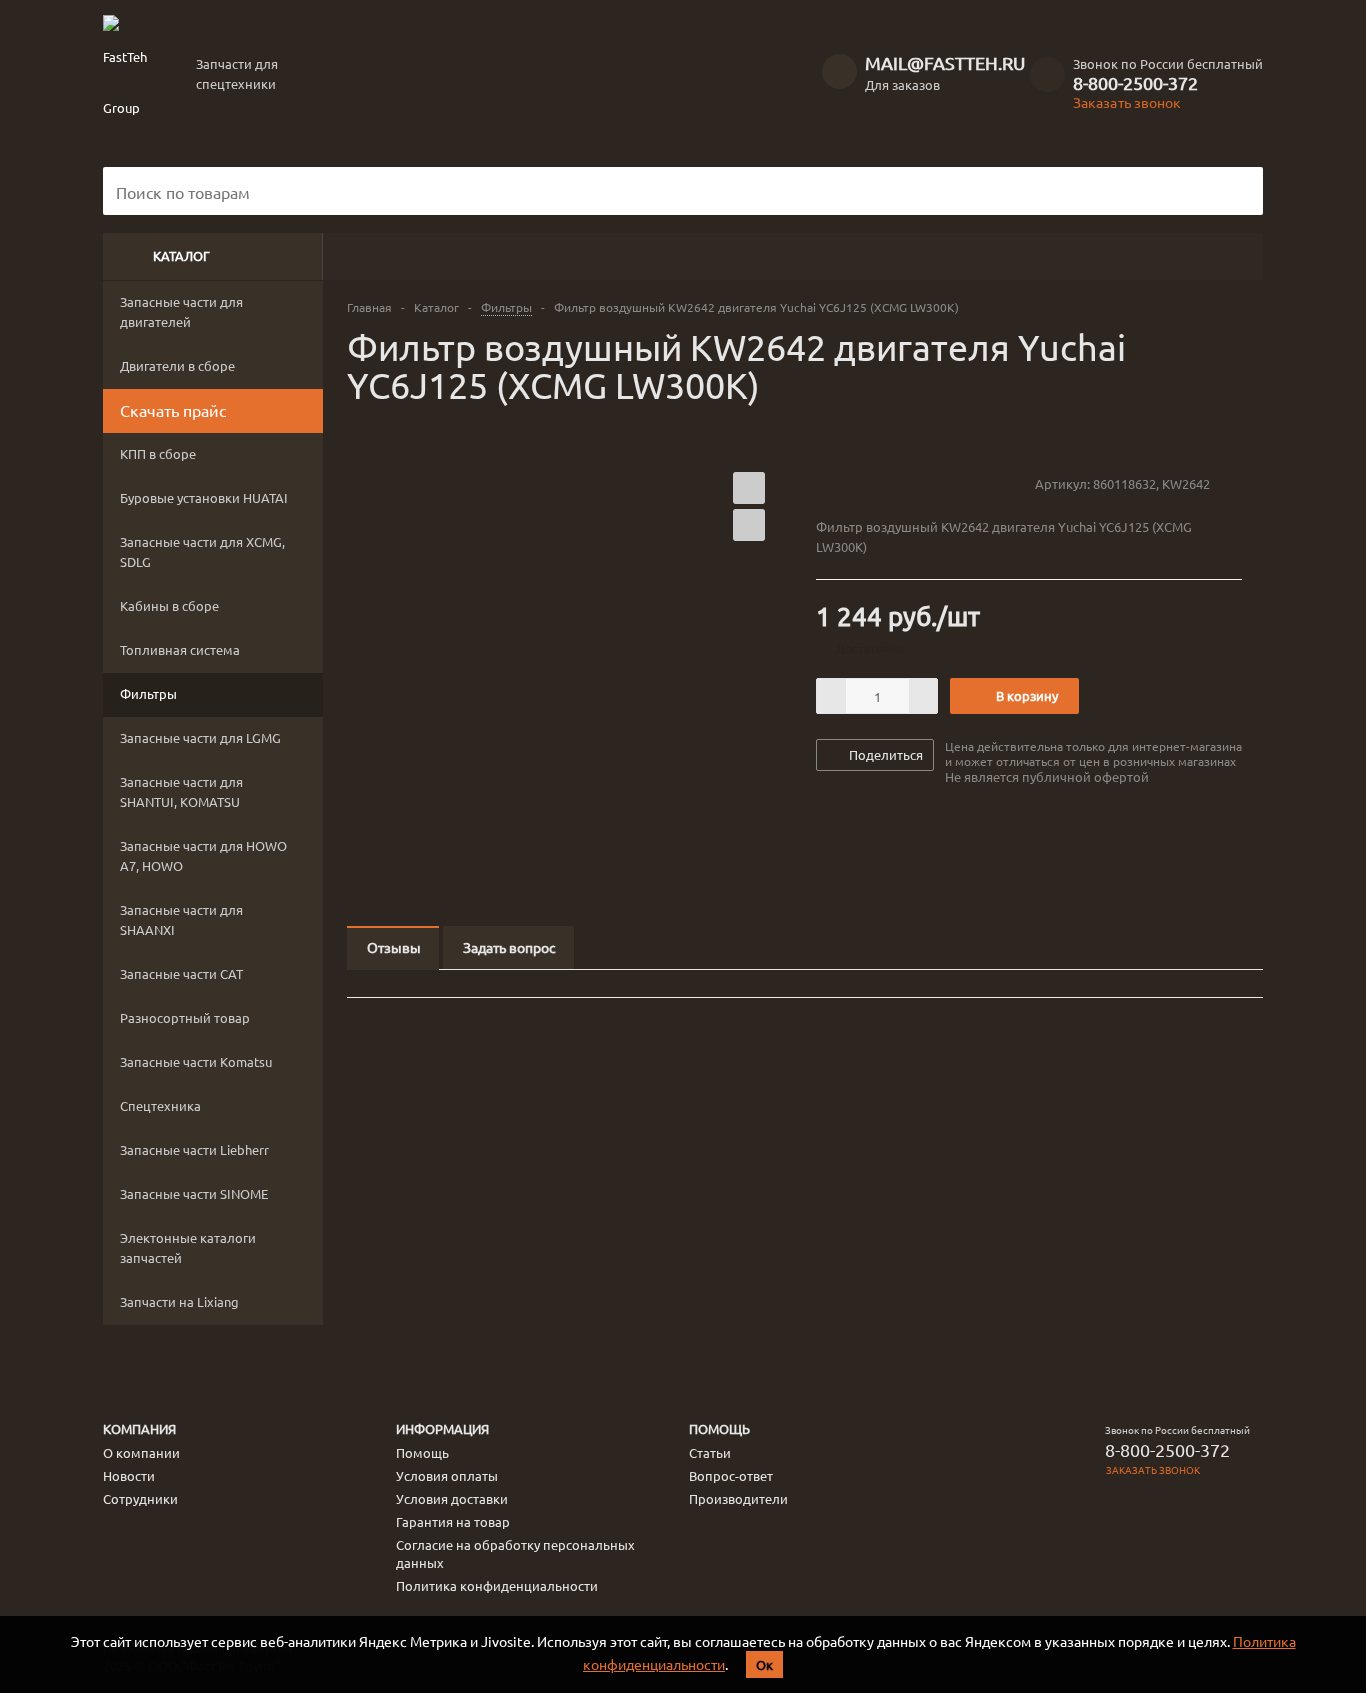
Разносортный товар (185, 1017)
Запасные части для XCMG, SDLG (202, 551)
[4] (882, 483)
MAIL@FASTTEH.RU (945, 62)
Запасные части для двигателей (181, 311)
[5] (901, 483)
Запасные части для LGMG (200, 737)
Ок (764, 1664)
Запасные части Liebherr (194, 1149)
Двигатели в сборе (177, 365)
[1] (825, 483)
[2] (844, 483)
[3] (863, 483)
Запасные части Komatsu (196, 1061)
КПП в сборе (158, 453)
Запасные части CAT (181, 973)
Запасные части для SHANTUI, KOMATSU (181, 791)
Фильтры (148, 693)
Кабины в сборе (169, 605)
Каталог (181, 255)
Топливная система (180, 649)
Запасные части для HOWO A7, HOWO (203, 855)
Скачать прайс (173, 410)
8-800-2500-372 (1135, 83)
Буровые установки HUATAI (204, 497)
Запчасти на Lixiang (179, 1301)
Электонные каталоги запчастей (188, 1247)
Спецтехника (160, 1105)
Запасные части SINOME (194, 1193)
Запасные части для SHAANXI (181, 919)
